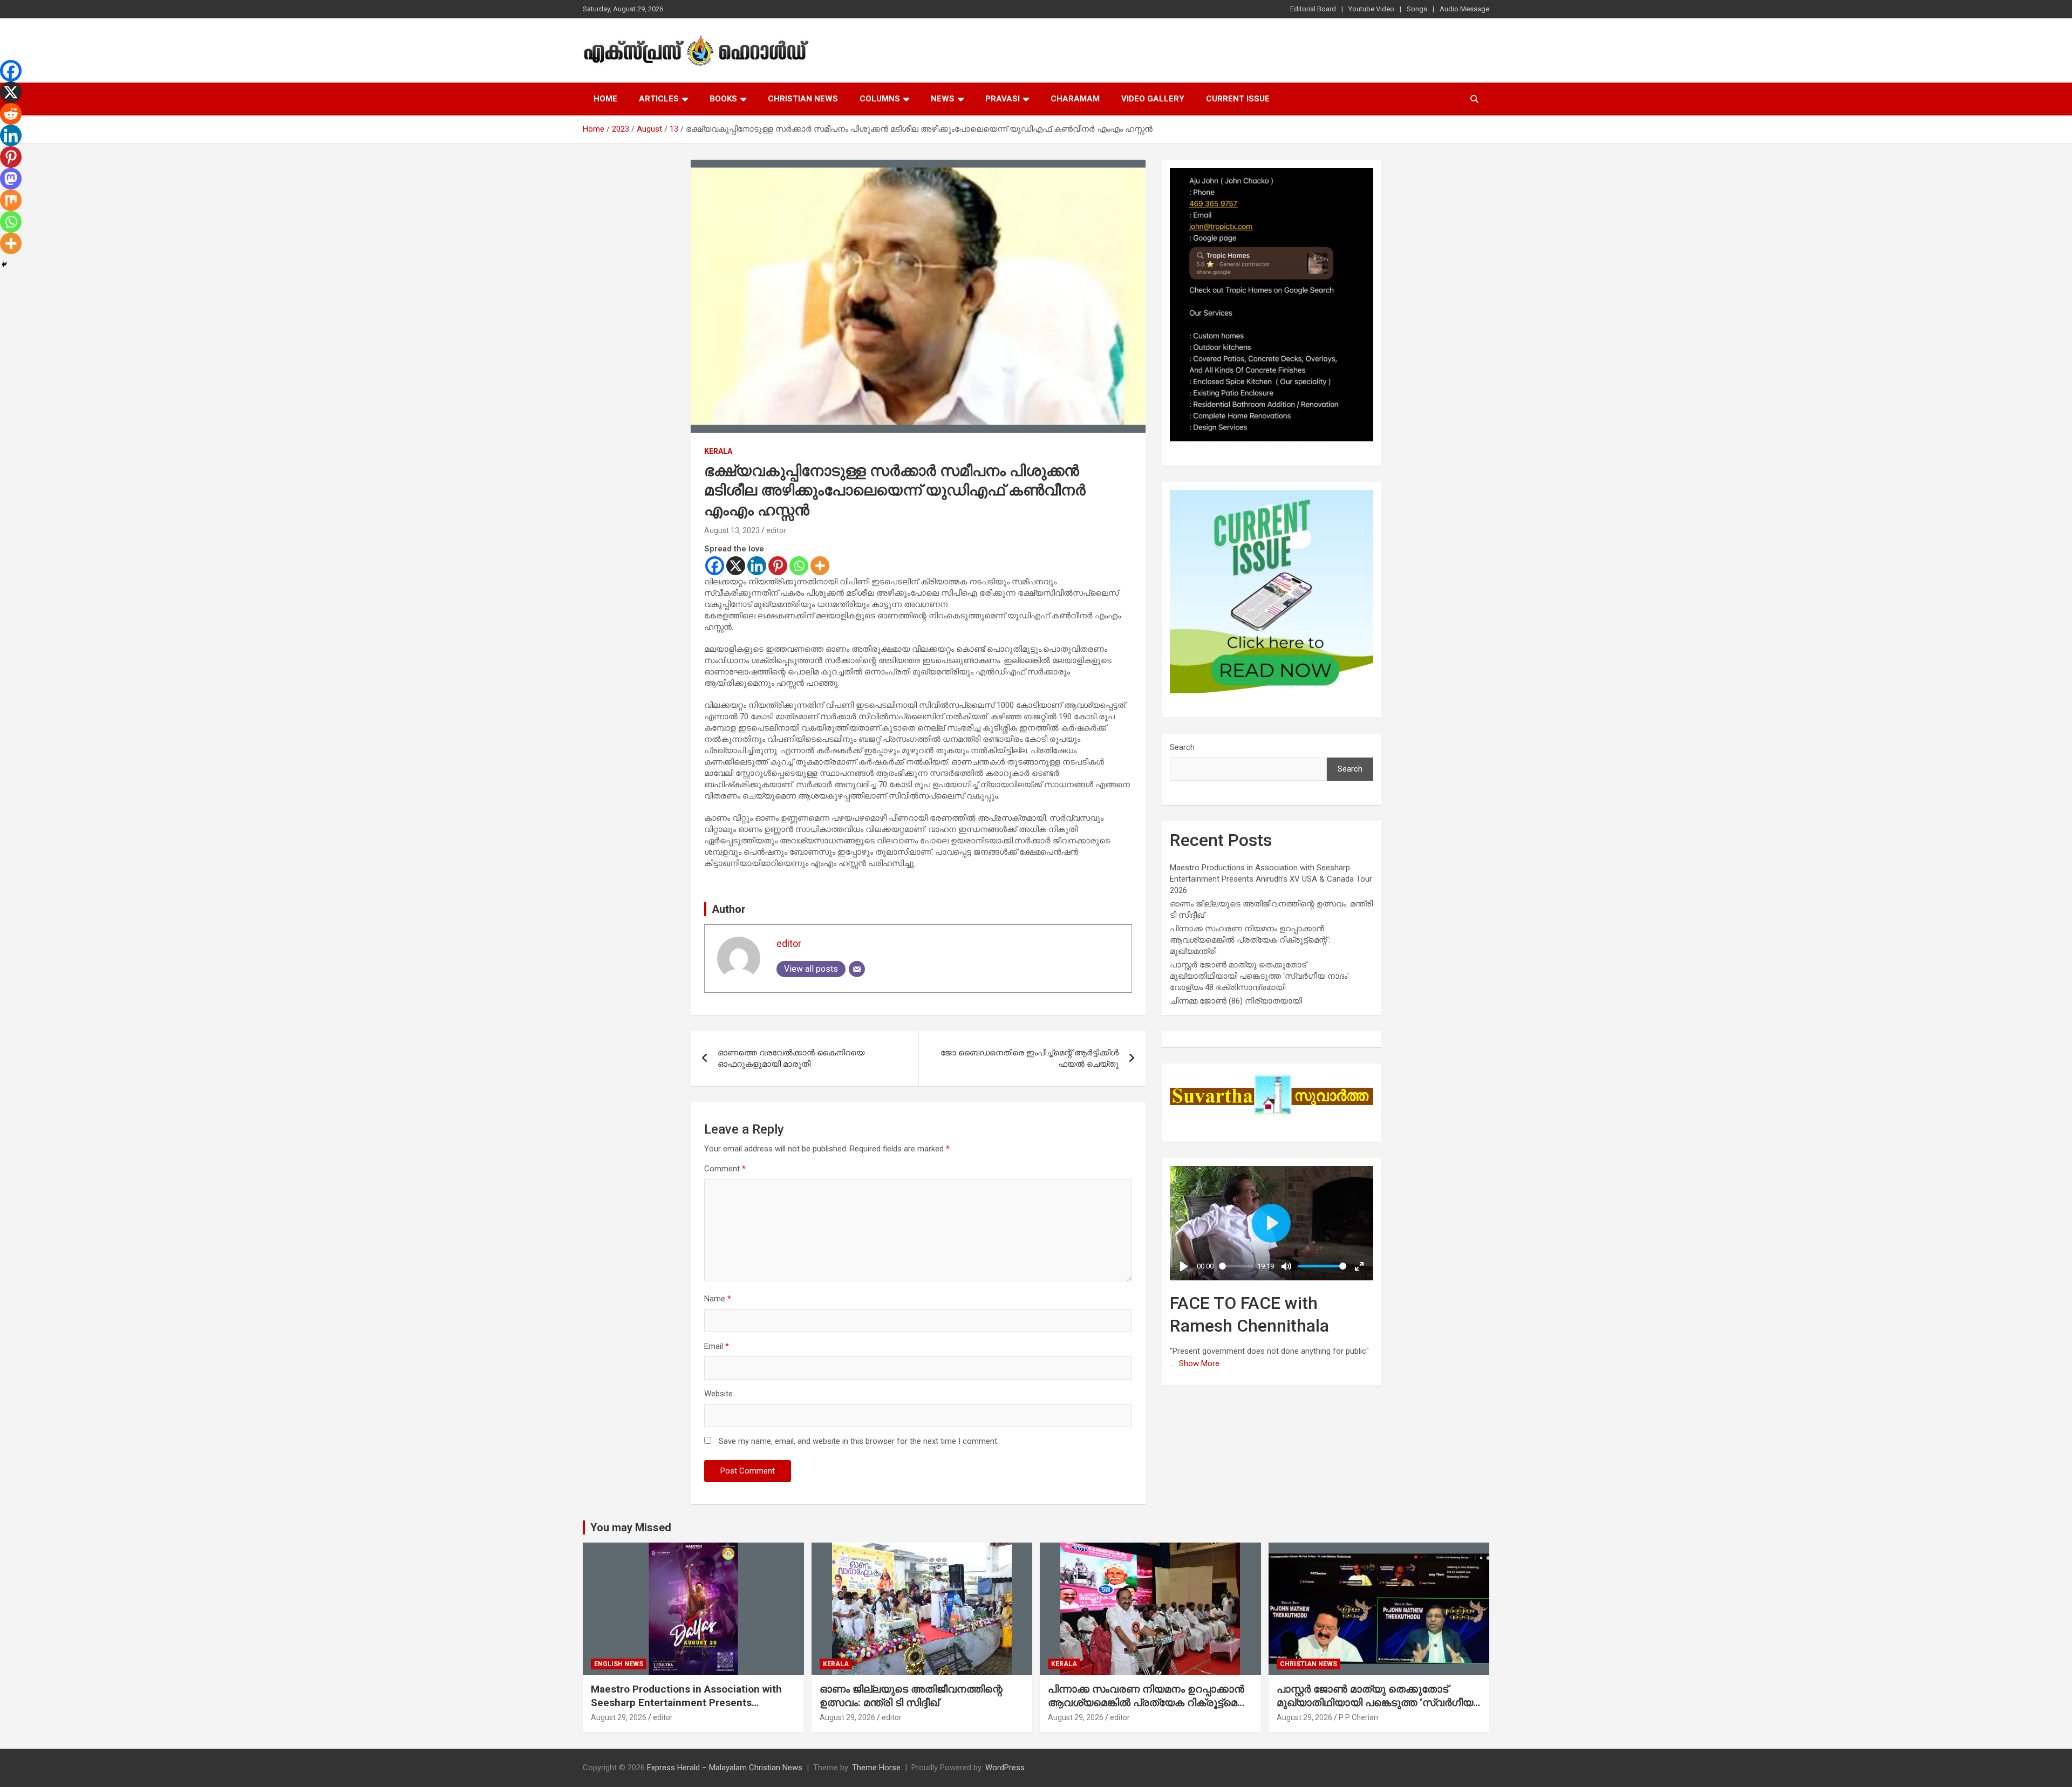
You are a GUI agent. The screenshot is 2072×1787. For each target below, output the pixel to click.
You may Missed (631, 1527)
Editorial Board (1313, 9)
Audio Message (1464, 9)
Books (723, 99)
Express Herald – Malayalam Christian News (725, 1768)
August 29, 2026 (619, 1717)
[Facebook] (715, 566)
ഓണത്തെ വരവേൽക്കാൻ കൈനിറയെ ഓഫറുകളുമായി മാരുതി (791, 1058)
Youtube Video (1371, 9)
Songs (1417, 9)
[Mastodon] (11, 179)
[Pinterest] (778, 566)
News (943, 99)
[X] (736, 566)
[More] (820, 566)
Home (605, 99)
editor (776, 530)
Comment (725, 1169)
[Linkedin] (757, 566)
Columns (880, 99)
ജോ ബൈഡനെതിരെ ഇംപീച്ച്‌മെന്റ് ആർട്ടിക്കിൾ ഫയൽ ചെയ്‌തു (1030, 1058)
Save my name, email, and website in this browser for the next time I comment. (859, 1441)
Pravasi (1003, 99)
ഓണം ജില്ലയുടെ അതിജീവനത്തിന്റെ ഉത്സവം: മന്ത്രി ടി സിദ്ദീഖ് (911, 1696)
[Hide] (4, 264)
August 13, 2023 (732, 530)
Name (718, 1299)
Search (1182, 747)
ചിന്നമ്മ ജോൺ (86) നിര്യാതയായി (1236, 1001)
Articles (659, 99)
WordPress (1005, 1768)
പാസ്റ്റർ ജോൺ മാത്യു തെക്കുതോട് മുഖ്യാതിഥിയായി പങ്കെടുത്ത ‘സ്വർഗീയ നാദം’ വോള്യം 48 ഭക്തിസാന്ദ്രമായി (1259, 976)
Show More (1199, 1363)
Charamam (1075, 99)
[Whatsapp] (799, 566)
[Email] (857, 969)
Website (718, 1394)
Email (717, 1346)
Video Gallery (1153, 99)
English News (619, 1664)
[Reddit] (11, 114)
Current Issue (1238, 99)
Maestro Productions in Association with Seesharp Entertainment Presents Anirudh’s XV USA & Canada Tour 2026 (1271, 879)
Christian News (803, 99)
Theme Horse (876, 1768)
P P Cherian (1358, 1717)
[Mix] (11, 200)
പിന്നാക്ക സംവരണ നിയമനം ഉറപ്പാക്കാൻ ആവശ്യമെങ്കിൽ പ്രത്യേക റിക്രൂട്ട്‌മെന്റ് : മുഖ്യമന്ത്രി (1250, 940)
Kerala (718, 451)
